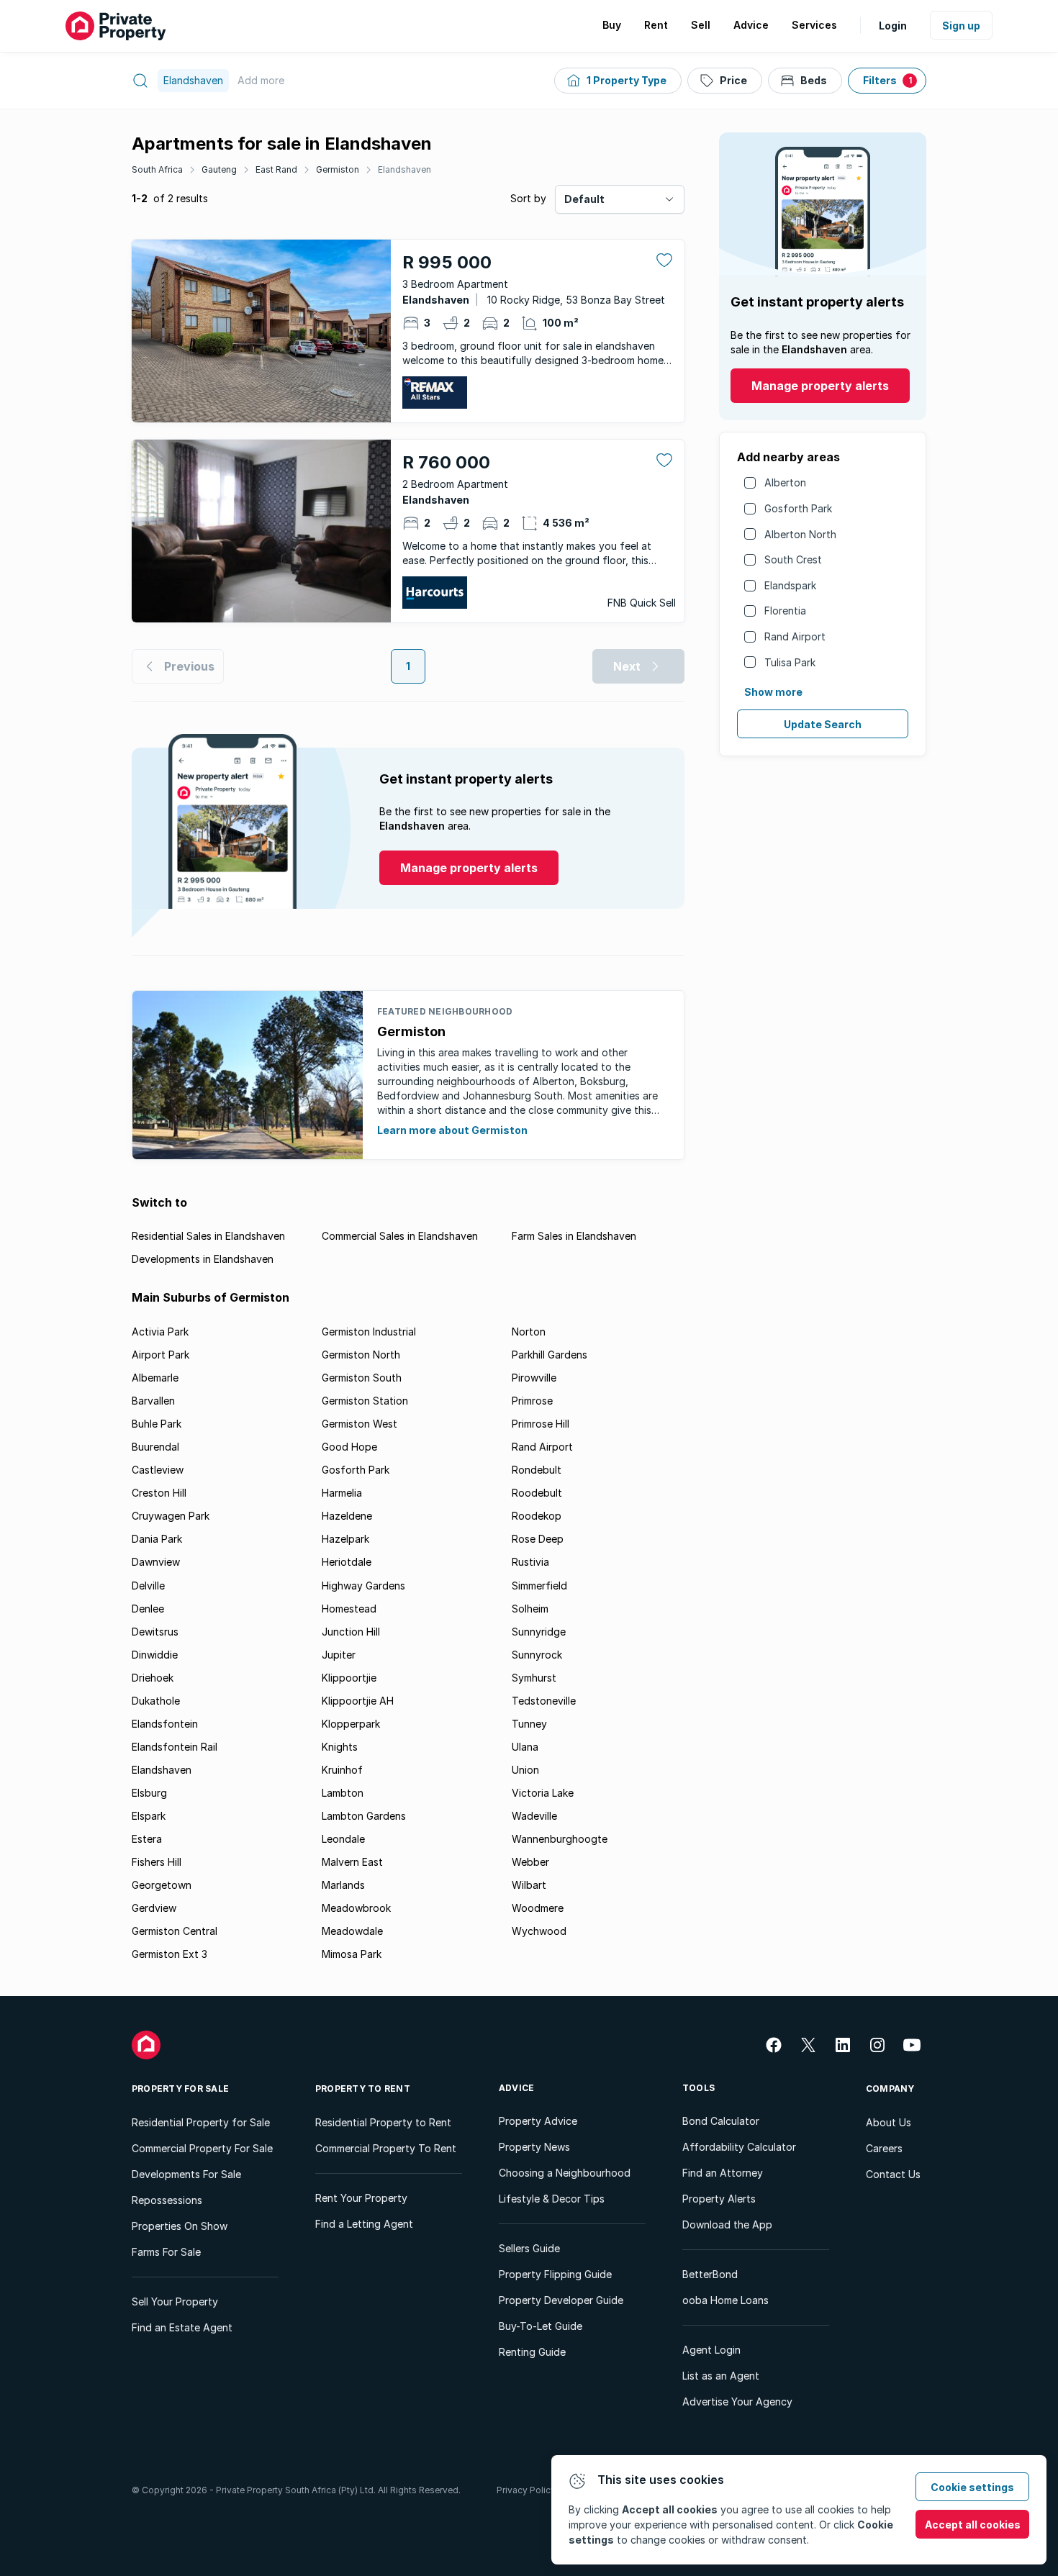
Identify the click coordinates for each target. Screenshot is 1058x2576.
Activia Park (160, 1332)
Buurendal (155, 1447)
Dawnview (156, 1562)
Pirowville (534, 1378)
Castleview (158, 1470)
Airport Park (160, 1355)
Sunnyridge (539, 1632)
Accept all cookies (973, 2525)
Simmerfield (539, 1586)
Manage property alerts (820, 386)
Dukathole (156, 1701)
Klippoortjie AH (358, 1701)
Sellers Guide (529, 2248)
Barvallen (153, 1401)
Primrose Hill (541, 1424)
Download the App (727, 2224)
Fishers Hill (157, 1862)
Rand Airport (795, 636)
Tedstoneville (544, 1701)
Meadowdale (352, 1931)
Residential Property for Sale (201, 2122)
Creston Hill (159, 1493)
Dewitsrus (155, 1632)
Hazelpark (345, 1539)
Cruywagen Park (171, 1516)
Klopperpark (351, 1724)
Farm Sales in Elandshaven (574, 1236)
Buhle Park (157, 1424)
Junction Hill (351, 1632)
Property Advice (538, 2121)
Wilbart (529, 1885)
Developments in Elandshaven (203, 1259)
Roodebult (537, 1493)
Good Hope (349, 1447)
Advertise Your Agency (737, 2402)
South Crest (793, 559)
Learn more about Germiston (452, 1130)
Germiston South (362, 1378)
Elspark (149, 1816)
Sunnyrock (537, 1655)
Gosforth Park (798, 508)
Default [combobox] (584, 199)
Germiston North (361, 1355)
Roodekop (537, 1516)
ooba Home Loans (725, 2300)
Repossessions (167, 2200)
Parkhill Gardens (550, 1355)
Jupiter (339, 1655)
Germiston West (360, 1424)
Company (890, 2089)
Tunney (529, 1724)
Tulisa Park (790, 662)
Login (893, 26)
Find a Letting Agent (364, 2224)
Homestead (349, 1609)
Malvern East (352, 1862)
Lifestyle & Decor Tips (552, 2199)
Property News (534, 2147)
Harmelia (342, 1493)
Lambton (343, 1793)
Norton (529, 1332)
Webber (530, 1862)
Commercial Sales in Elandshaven (400, 1236)
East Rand (276, 169)
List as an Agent (721, 2376)
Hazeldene (347, 1516)
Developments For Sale (186, 2174)
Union (525, 1770)
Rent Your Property (361, 2198)
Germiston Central (175, 1931)
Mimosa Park (352, 1954)
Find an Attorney (723, 2173)
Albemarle (155, 1378)
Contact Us (893, 2174)
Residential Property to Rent (383, 2122)
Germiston (338, 169)
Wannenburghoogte (560, 1839)
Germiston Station (365, 1401)
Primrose (532, 1401)
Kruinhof (342, 1770)
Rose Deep (538, 1539)
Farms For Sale (166, 2252)
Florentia (785, 611)
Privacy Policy (526, 2490)
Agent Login (711, 2350)
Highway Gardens (363, 1586)
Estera (147, 1839)
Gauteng (219, 169)
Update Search (823, 724)
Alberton (785, 482)
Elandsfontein (165, 1724)
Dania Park (157, 1539)
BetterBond (710, 2274)
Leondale (343, 1839)
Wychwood (539, 1931)
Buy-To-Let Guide (541, 2326)
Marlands (343, 1885)
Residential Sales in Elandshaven (208, 1236)
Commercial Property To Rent (386, 2148)
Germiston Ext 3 (169, 1954)
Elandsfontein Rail (175, 1747)
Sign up (961, 26)
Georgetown (162, 1885)
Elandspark (790, 585)
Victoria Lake (543, 1793)
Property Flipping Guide (555, 2274)
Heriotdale (347, 1562)
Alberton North (800, 534)
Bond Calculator (721, 2121)
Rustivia (530, 1562)
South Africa (157, 169)
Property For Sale (180, 2089)
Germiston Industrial (369, 1332)
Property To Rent (363, 2089)
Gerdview (154, 1908)
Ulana (525, 1747)
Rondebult (537, 1470)
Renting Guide (532, 2352)
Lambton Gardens (364, 1816)
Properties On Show (180, 2226)
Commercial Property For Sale (202, 2148)
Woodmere (538, 1908)
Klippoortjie (349, 1678)
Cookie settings (972, 2487)
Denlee (148, 1609)
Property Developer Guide (561, 2300)
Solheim (530, 1609)
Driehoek (153, 1678)
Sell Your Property (175, 2301)
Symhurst (534, 1678)
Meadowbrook (356, 1908)
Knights (340, 1747)
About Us (889, 2122)
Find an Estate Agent (182, 2327)
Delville (148, 1586)
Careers (884, 2148)
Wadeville (534, 1816)
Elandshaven (404, 169)
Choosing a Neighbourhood (565, 2173)
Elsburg (149, 1793)
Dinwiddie (155, 1655)
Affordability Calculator (739, 2147)
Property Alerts (719, 2199)
